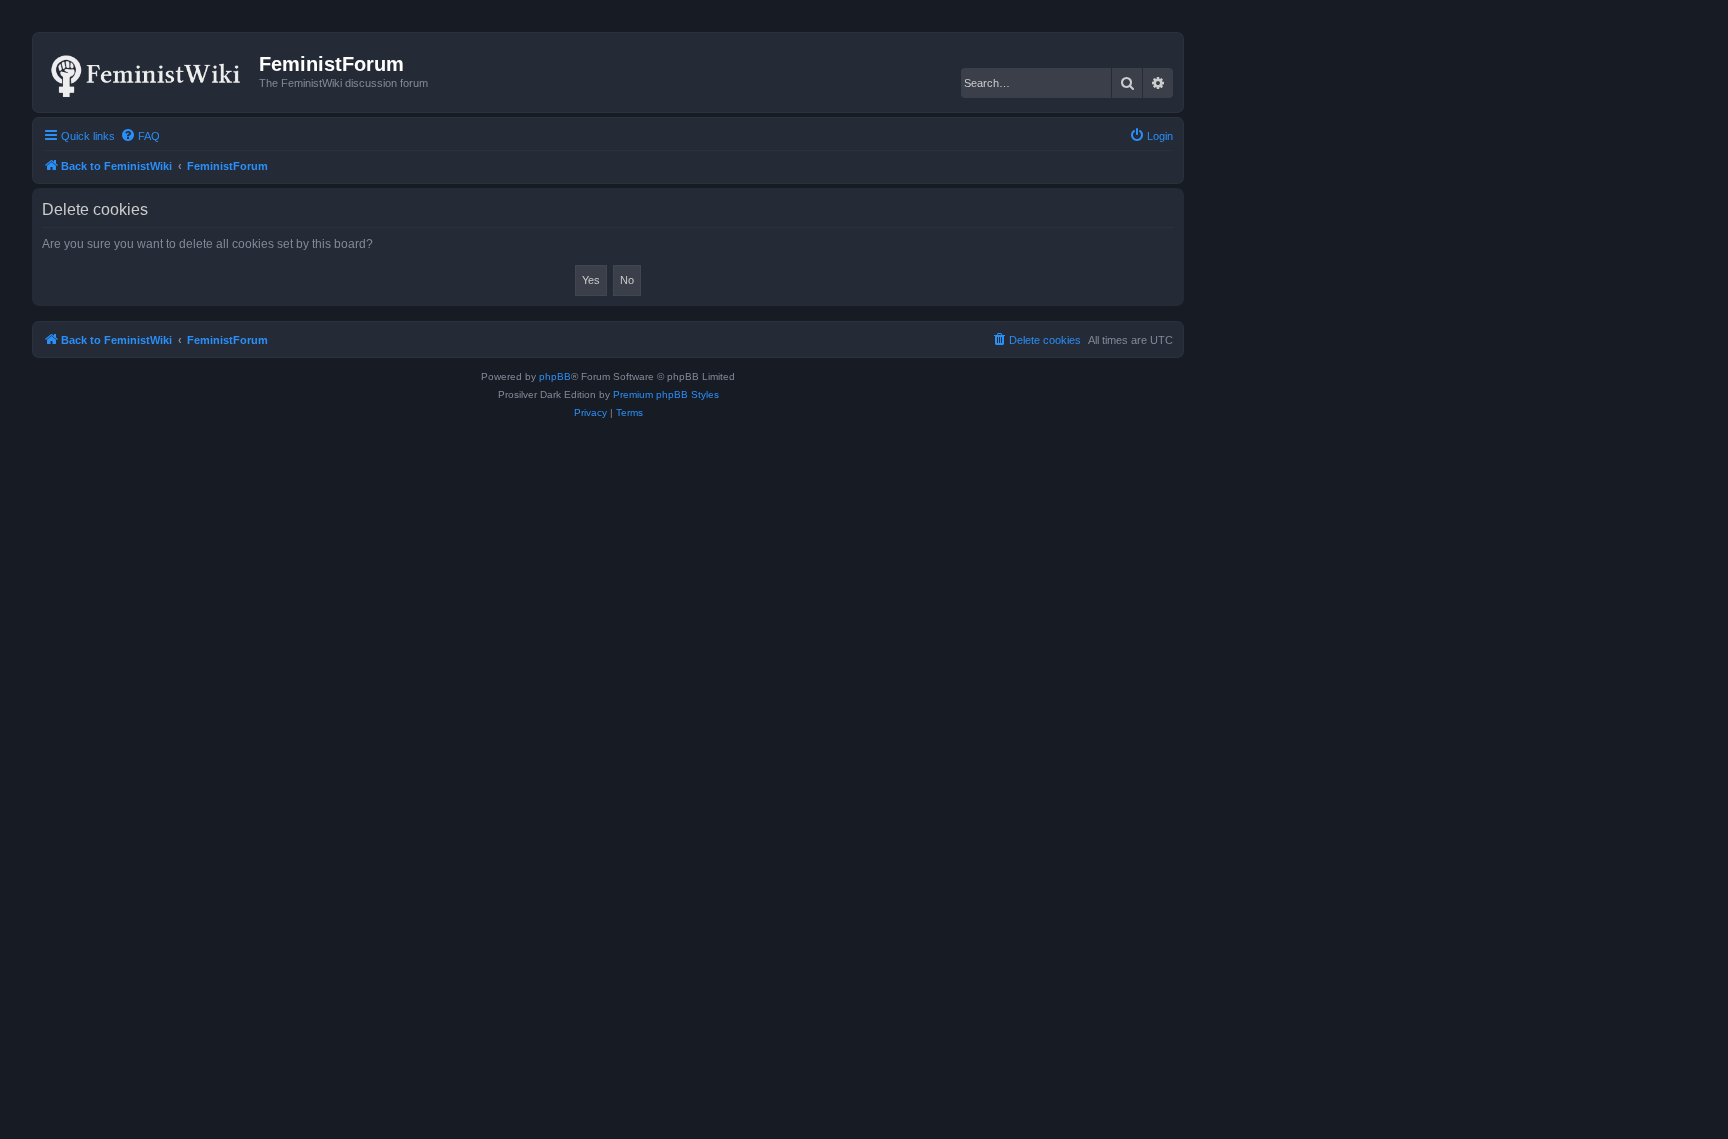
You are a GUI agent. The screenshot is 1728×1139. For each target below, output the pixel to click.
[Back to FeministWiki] (148, 72)
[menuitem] (140, 136)
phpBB (555, 376)
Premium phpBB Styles (666, 394)
